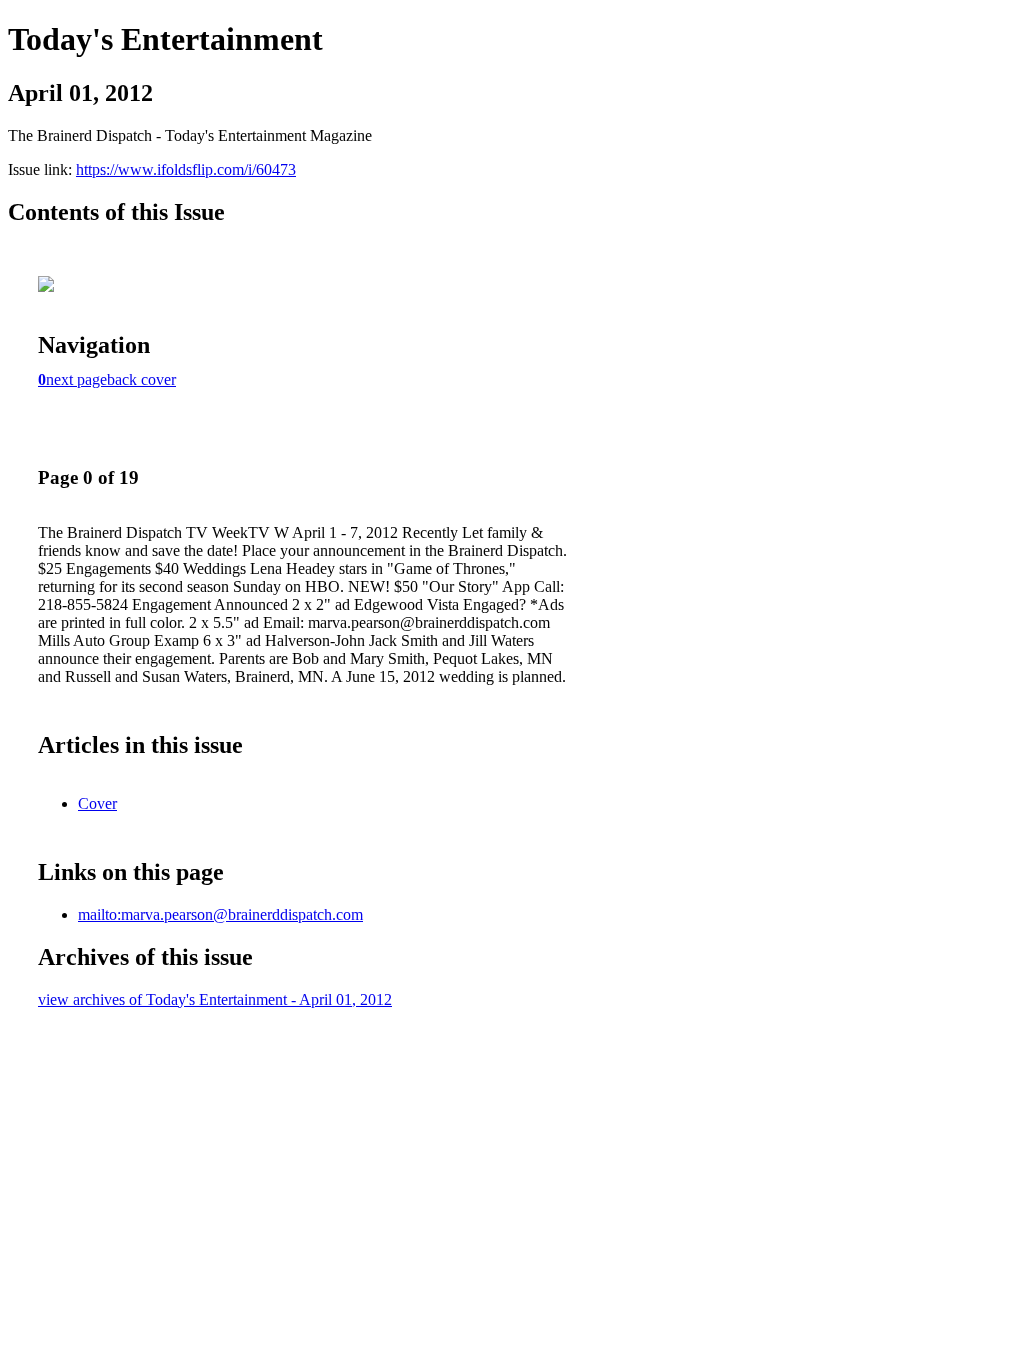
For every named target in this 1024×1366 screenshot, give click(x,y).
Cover (97, 803)
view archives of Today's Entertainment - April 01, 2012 (215, 999)
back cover (141, 379)
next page (76, 379)
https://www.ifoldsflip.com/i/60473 (186, 169)
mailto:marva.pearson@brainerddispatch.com (220, 914)
